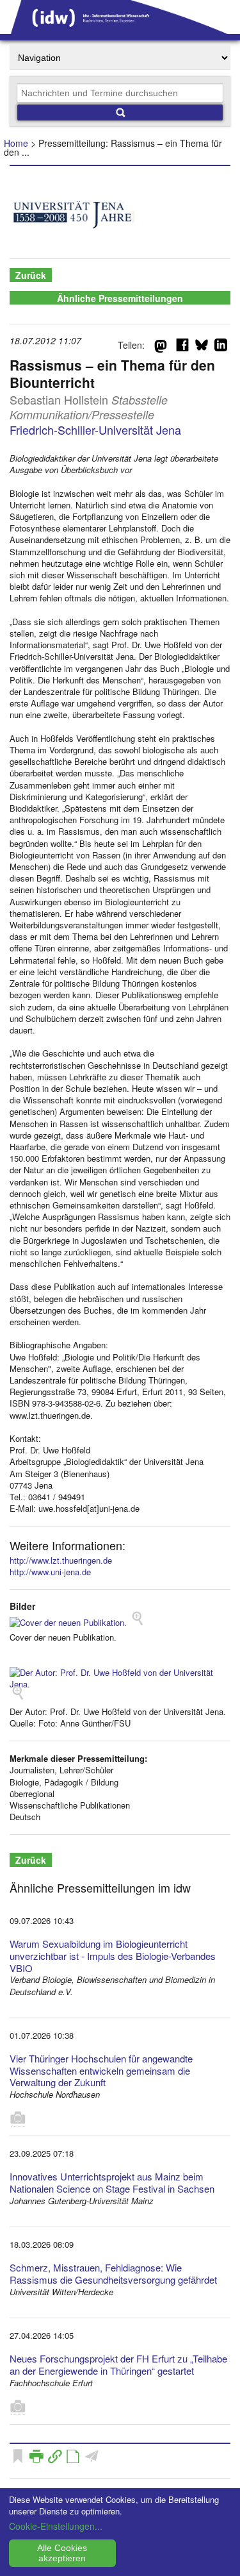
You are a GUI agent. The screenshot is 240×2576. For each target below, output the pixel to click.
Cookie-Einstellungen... (56, 2526)
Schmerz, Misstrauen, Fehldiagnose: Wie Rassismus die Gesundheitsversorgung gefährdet (113, 2273)
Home (16, 143)
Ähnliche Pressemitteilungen (120, 298)
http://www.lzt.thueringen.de (61, 1560)
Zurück (31, 275)
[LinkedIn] (221, 347)
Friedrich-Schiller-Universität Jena (95, 430)
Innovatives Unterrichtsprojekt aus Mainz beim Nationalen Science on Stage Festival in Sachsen (112, 2182)
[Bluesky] (202, 347)
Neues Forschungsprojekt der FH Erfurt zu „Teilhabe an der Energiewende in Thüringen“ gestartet (118, 2364)
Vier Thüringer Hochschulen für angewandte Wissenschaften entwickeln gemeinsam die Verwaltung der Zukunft (101, 2070)
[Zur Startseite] (120, 29)
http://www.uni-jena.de (50, 1572)
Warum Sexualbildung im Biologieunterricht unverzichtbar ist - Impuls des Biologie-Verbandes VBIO (113, 1956)
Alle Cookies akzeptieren (62, 2553)
